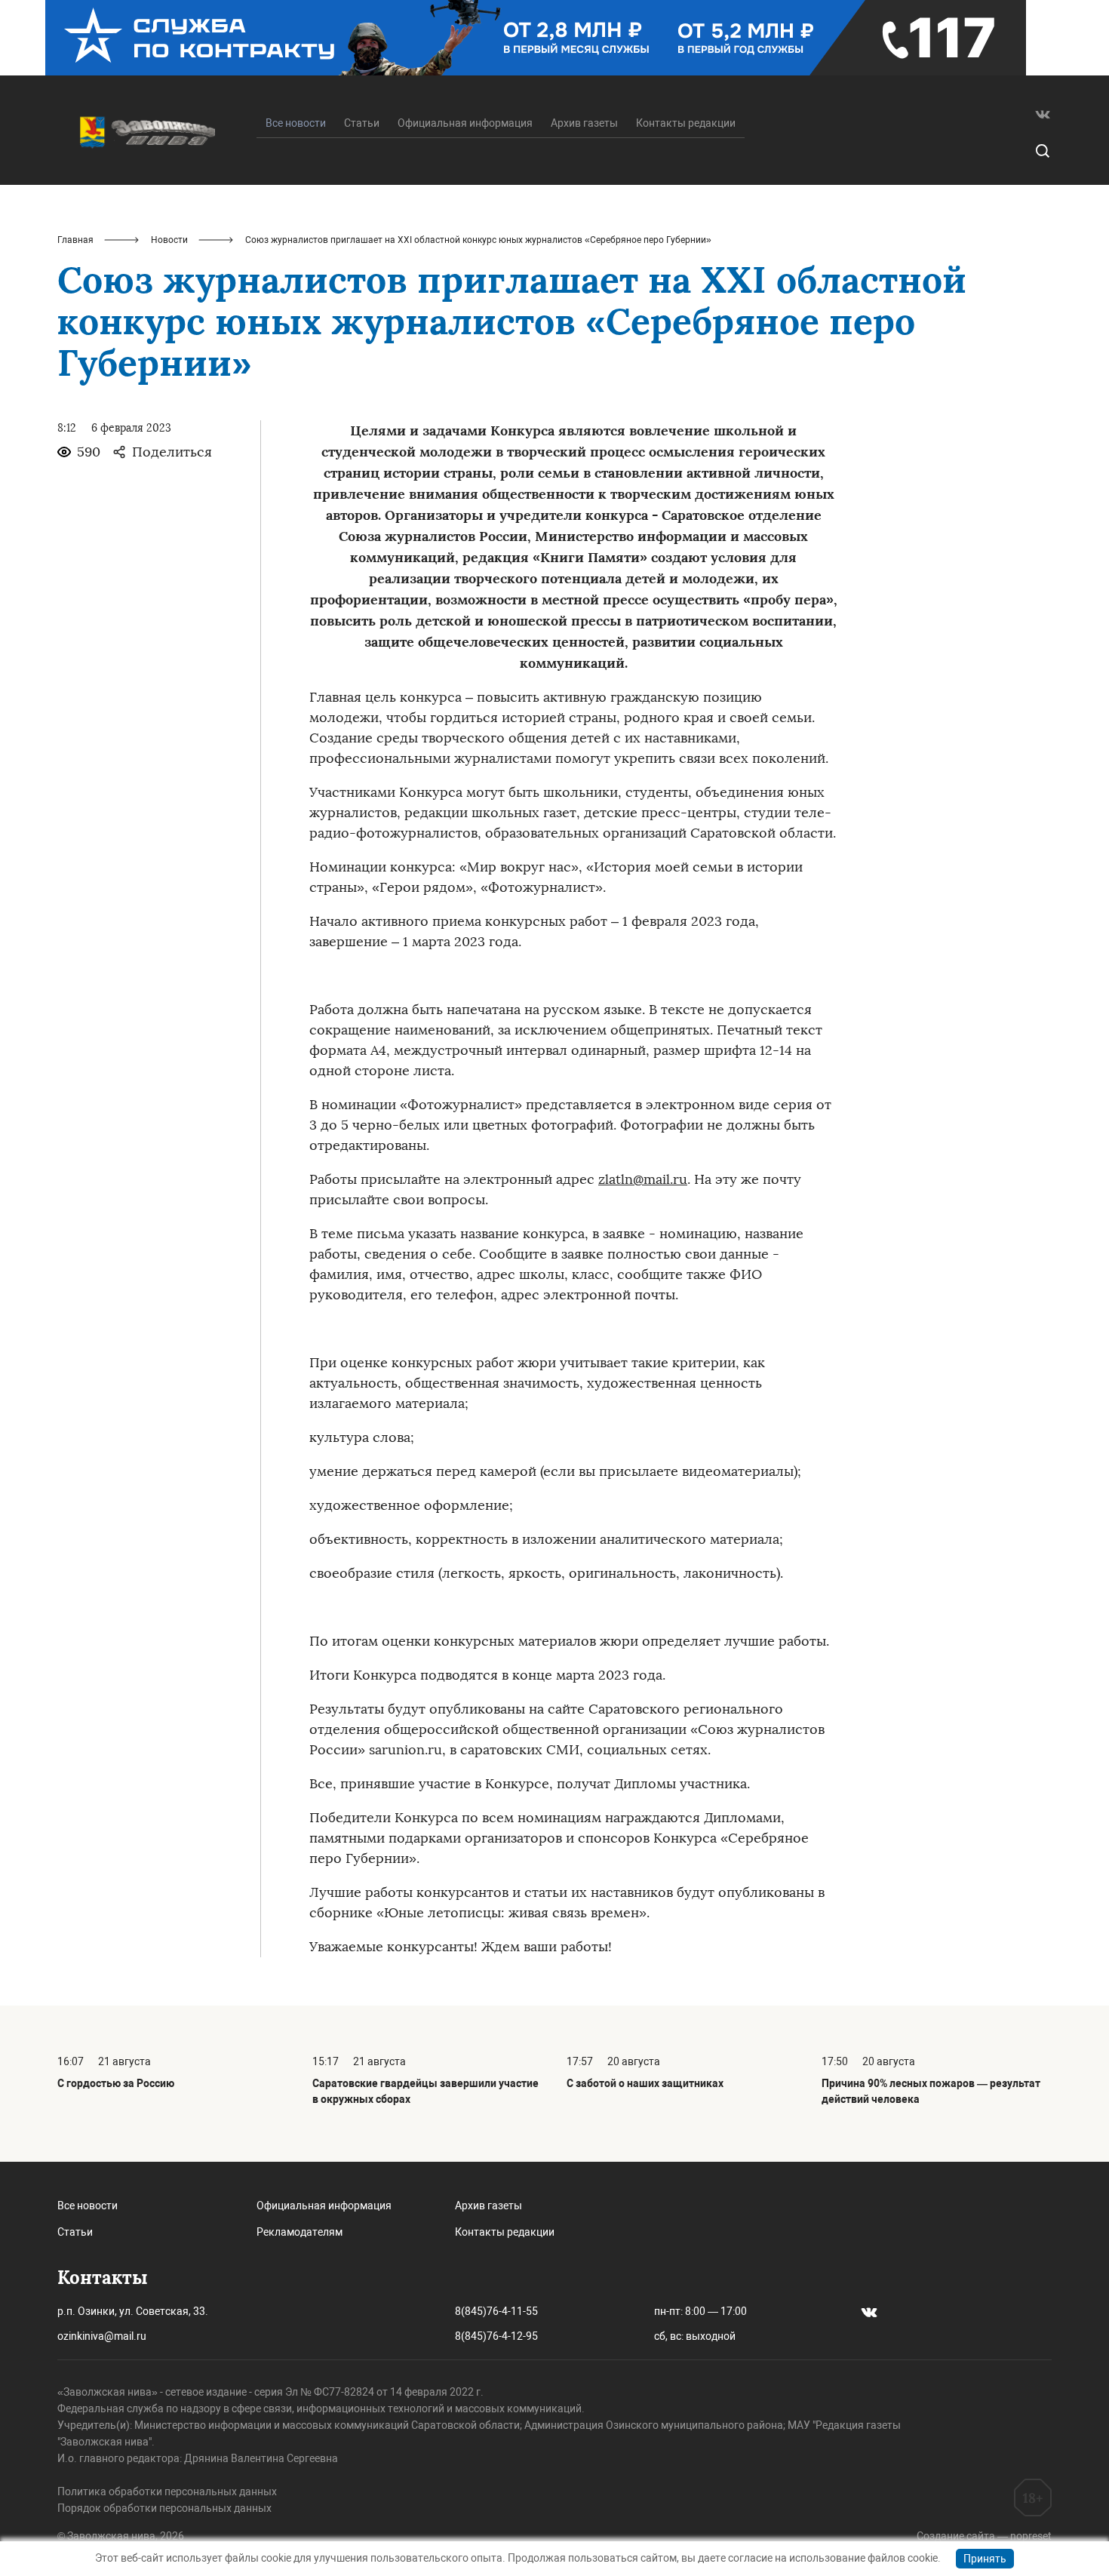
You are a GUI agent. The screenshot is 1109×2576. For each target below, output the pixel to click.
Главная (75, 240)
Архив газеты (584, 123)
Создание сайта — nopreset (984, 2536)
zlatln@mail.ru (643, 1179)
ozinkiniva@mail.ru (102, 2336)
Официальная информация (465, 123)
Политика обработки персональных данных (167, 2491)
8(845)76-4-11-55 (496, 2311)
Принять (985, 2559)
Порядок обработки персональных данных (164, 2508)
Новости (169, 240)
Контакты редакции (686, 123)
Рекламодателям (300, 2232)
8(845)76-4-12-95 (496, 2336)
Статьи (362, 123)
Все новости (88, 2206)
